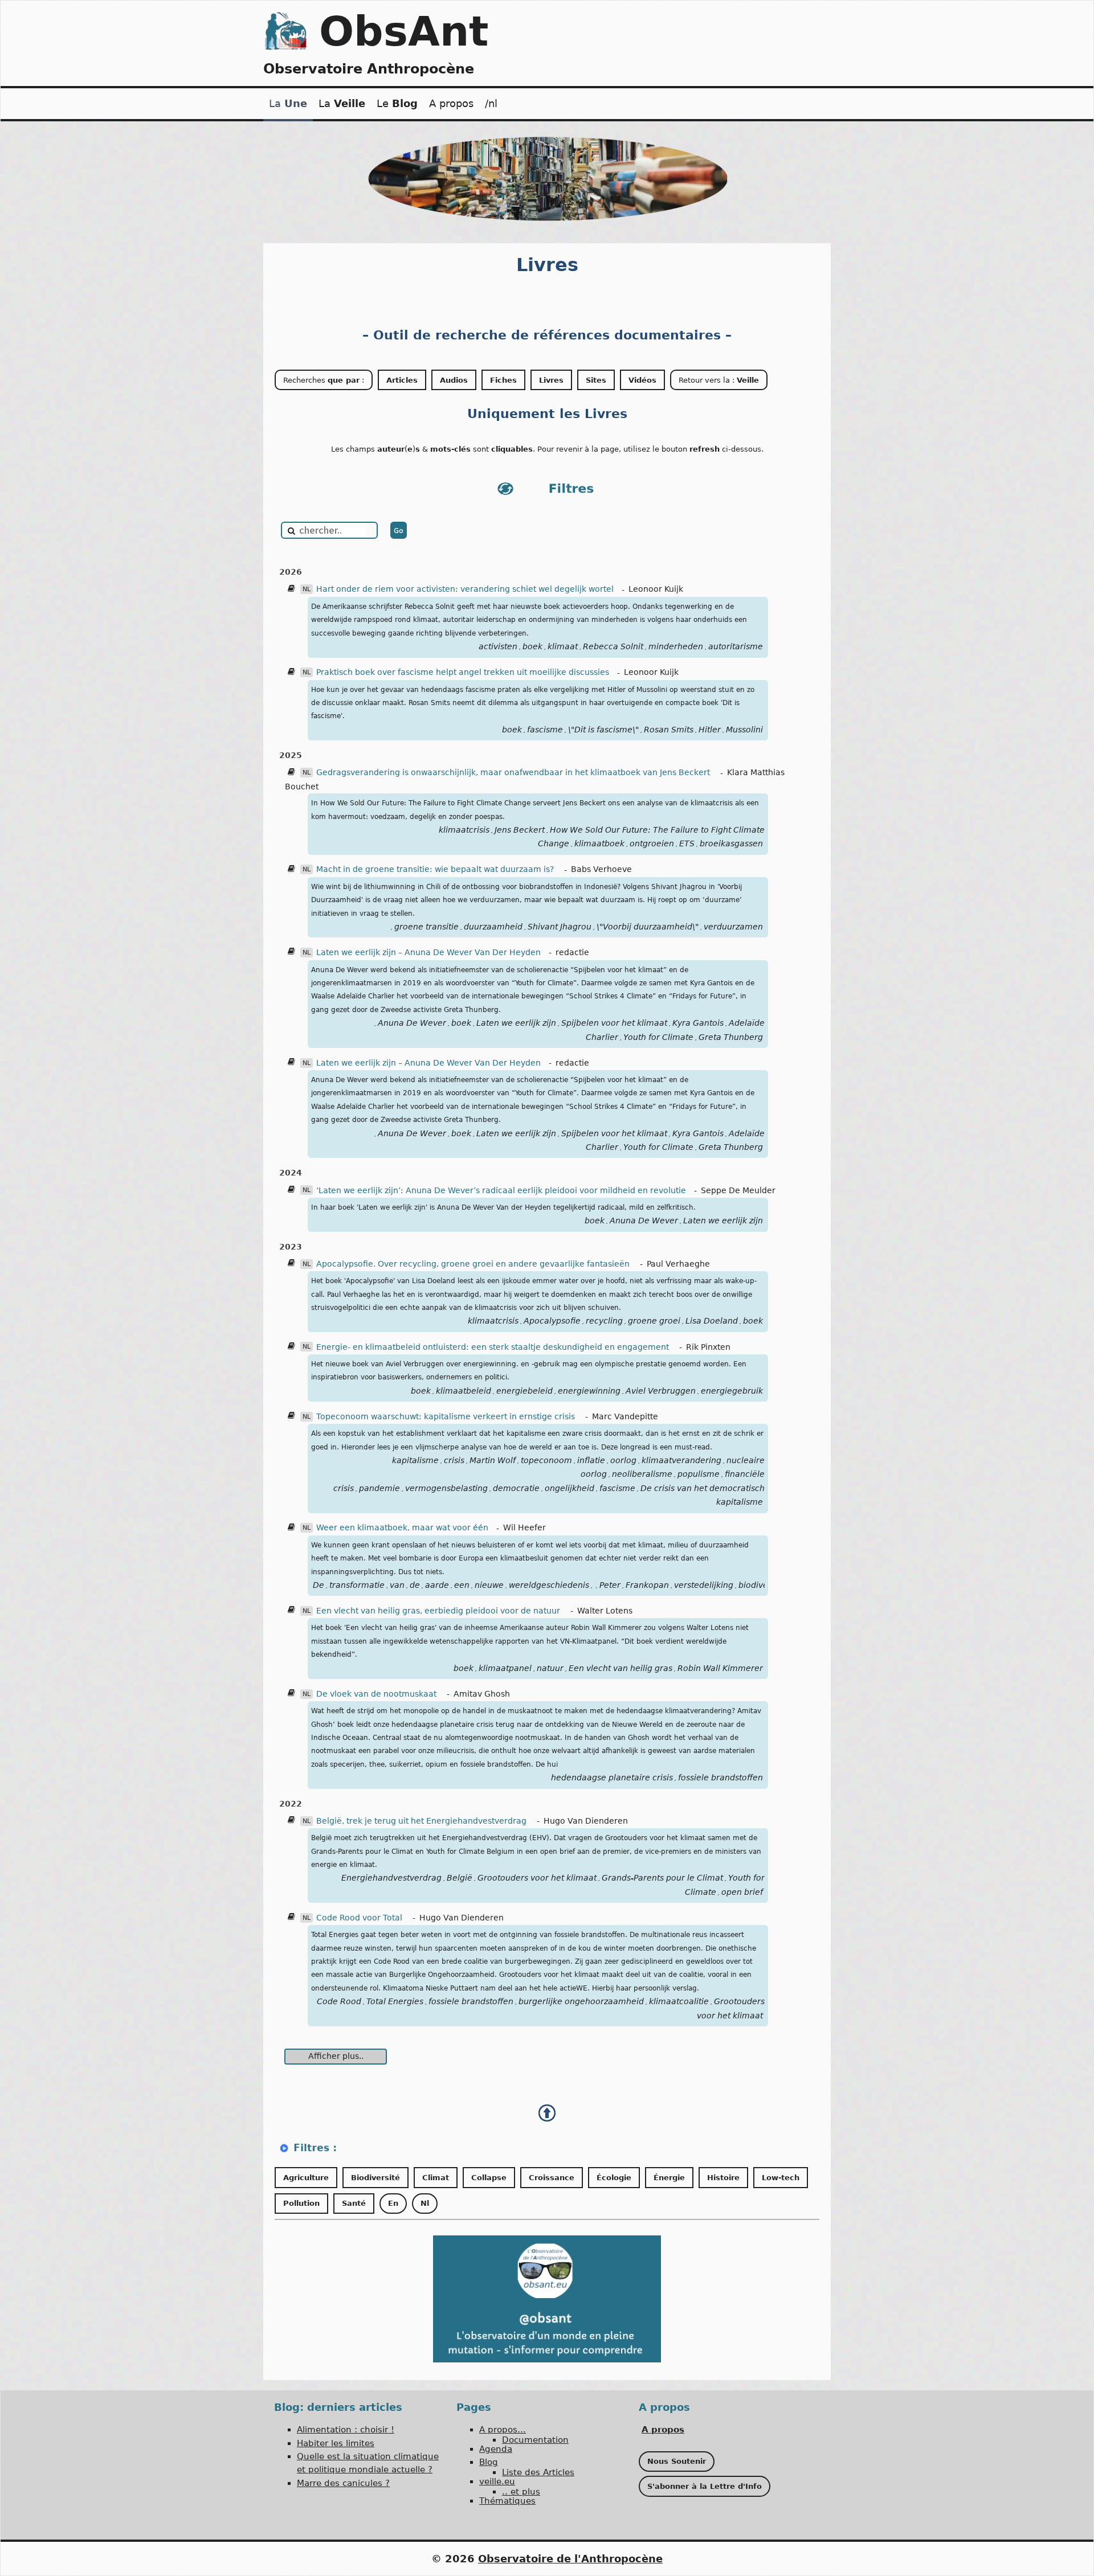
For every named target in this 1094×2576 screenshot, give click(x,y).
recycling (604, 1321)
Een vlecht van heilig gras (621, 1668)
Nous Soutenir (677, 2461)
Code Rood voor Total (360, 1918)
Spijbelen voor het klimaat (614, 1023)
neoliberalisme (642, 1474)
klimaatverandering (681, 1460)
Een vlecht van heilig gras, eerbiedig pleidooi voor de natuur (439, 1611)
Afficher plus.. (336, 2056)
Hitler (710, 730)
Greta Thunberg (731, 1037)
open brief (742, 1892)
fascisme (545, 730)
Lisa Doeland (712, 1321)
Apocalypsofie (552, 1321)
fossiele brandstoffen (721, 1778)
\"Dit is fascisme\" (603, 730)
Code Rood (339, 2001)
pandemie (379, 1488)
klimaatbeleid (464, 1391)
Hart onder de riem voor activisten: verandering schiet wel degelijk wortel (465, 589)
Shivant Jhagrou (560, 927)
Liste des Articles (538, 2472)
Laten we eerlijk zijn (516, 1023)
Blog (489, 2462)
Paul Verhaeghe (678, 1264)
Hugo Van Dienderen (586, 1821)
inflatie (591, 1460)
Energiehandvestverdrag (391, 1878)
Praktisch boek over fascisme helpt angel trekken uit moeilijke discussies (463, 672)
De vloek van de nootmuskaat (377, 1694)
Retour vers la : (719, 380)
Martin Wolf (493, 1460)
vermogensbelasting (446, 1488)
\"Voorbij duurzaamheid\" (648, 927)
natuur (550, 1668)
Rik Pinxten (708, 1347)
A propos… (503, 2430)
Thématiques (507, 2501)
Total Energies (395, 2001)
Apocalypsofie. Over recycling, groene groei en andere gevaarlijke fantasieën (474, 1264)
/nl (491, 103)
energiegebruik (732, 1391)
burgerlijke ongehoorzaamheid (581, 2001)
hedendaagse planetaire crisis (612, 1778)
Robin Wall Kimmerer (720, 1668)
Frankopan (647, 1585)
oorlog (623, 1460)
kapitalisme (415, 1460)
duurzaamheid (493, 927)
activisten (498, 646)
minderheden (676, 646)
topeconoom (546, 1460)
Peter (610, 1585)
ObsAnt (404, 31)
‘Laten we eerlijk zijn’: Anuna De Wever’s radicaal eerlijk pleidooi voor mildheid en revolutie (501, 1190)
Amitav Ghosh (482, 1694)
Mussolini (744, 730)
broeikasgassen (731, 843)
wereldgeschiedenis (549, 1585)
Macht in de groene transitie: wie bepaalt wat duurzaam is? (436, 869)
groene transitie (426, 927)
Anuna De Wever (412, 1023)
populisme (699, 1474)
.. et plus (521, 2492)
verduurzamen (733, 927)
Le (397, 103)
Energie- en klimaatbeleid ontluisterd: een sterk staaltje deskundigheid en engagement (494, 1347)
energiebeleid (524, 1391)
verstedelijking (704, 1585)
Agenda (496, 2449)
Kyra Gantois (698, 1023)
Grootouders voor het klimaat (537, 1878)
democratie (516, 1488)
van (397, 1585)
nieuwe (489, 1585)
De (319, 1585)
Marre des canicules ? (343, 2483)
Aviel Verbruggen (661, 1391)
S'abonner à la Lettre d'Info (705, 2486)
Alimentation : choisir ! (346, 2430)
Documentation (535, 2440)
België (460, 1878)
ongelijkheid (570, 1488)
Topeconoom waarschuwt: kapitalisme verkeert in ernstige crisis (447, 1416)
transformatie (357, 1585)
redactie (572, 952)
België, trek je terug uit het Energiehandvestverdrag (423, 1821)
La (288, 103)
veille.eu (497, 2481)
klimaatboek (599, 843)
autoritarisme (736, 646)
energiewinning (589, 1391)
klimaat (563, 646)
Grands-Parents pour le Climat (662, 1878)
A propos (451, 103)
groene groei (654, 1321)
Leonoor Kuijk (656, 589)
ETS (687, 843)
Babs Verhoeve (601, 869)
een (462, 1585)
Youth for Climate (658, 1037)
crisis (454, 1460)
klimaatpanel (505, 1668)
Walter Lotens (605, 1611)
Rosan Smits (669, 730)
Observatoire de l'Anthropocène (570, 2559)
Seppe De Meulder (738, 1190)
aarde (437, 1585)
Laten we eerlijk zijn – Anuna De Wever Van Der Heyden (428, 952)
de (415, 1585)
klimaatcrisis (464, 830)
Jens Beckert (520, 830)
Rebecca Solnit (613, 646)
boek (532, 646)
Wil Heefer (524, 1527)
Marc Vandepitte (625, 1416)
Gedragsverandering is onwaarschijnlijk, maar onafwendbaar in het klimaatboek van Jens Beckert (514, 772)
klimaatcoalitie (679, 2001)
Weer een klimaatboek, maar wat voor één (402, 1527)
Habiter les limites (336, 2443)
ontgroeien (652, 843)
